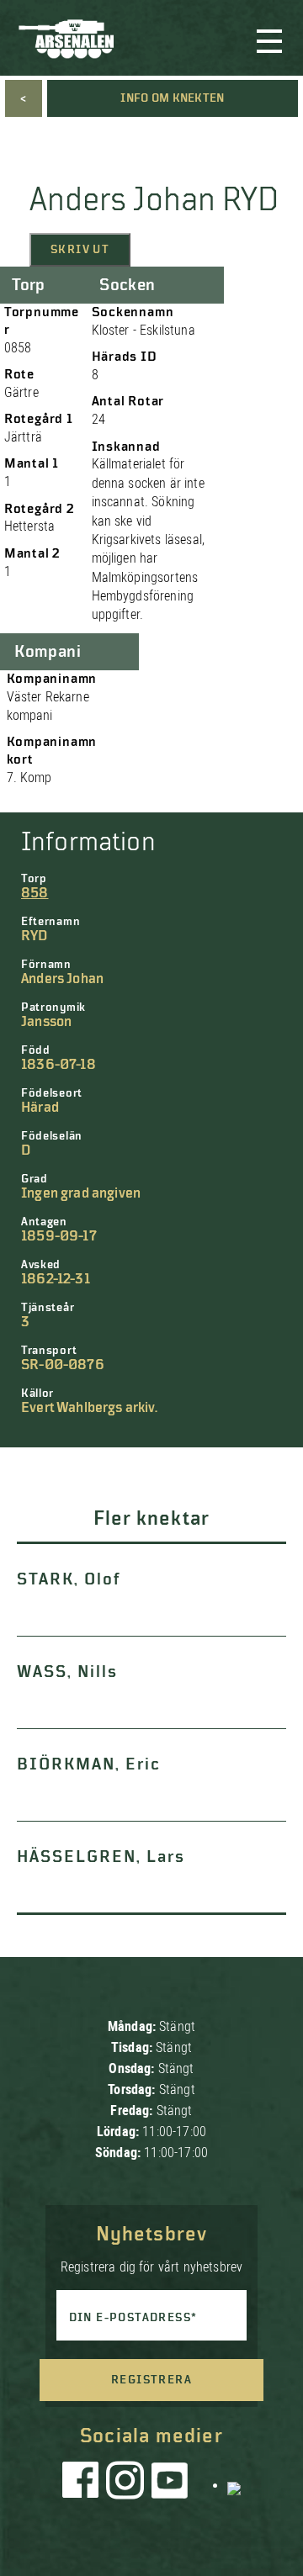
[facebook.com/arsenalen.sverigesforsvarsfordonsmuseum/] (83, 2484)
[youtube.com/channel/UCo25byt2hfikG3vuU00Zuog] (170, 2484)
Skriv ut (80, 250)
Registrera (151, 2380)
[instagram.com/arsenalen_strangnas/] (125, 2484)
